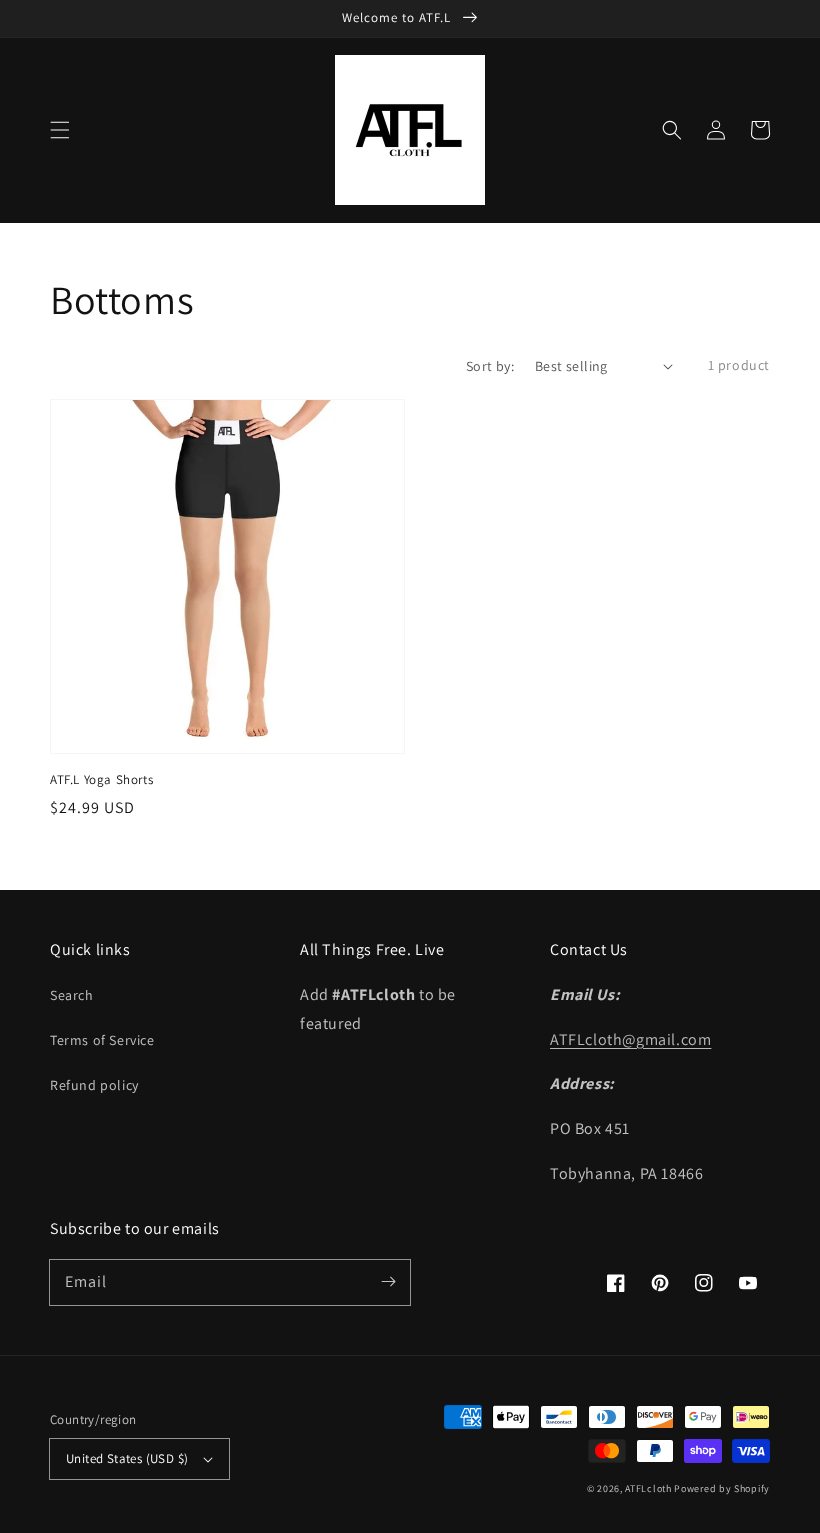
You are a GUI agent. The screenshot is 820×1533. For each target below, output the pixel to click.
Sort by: (490, 366)
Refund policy (94, 1085)
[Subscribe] (388, 1282)
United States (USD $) (127, 1458)
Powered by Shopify (722, 1488)
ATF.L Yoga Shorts (101, 779)
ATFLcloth (648, 1488)
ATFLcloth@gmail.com (630, 1039)
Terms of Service (102, 1040)
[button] (60, 130)
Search (72, 995)
